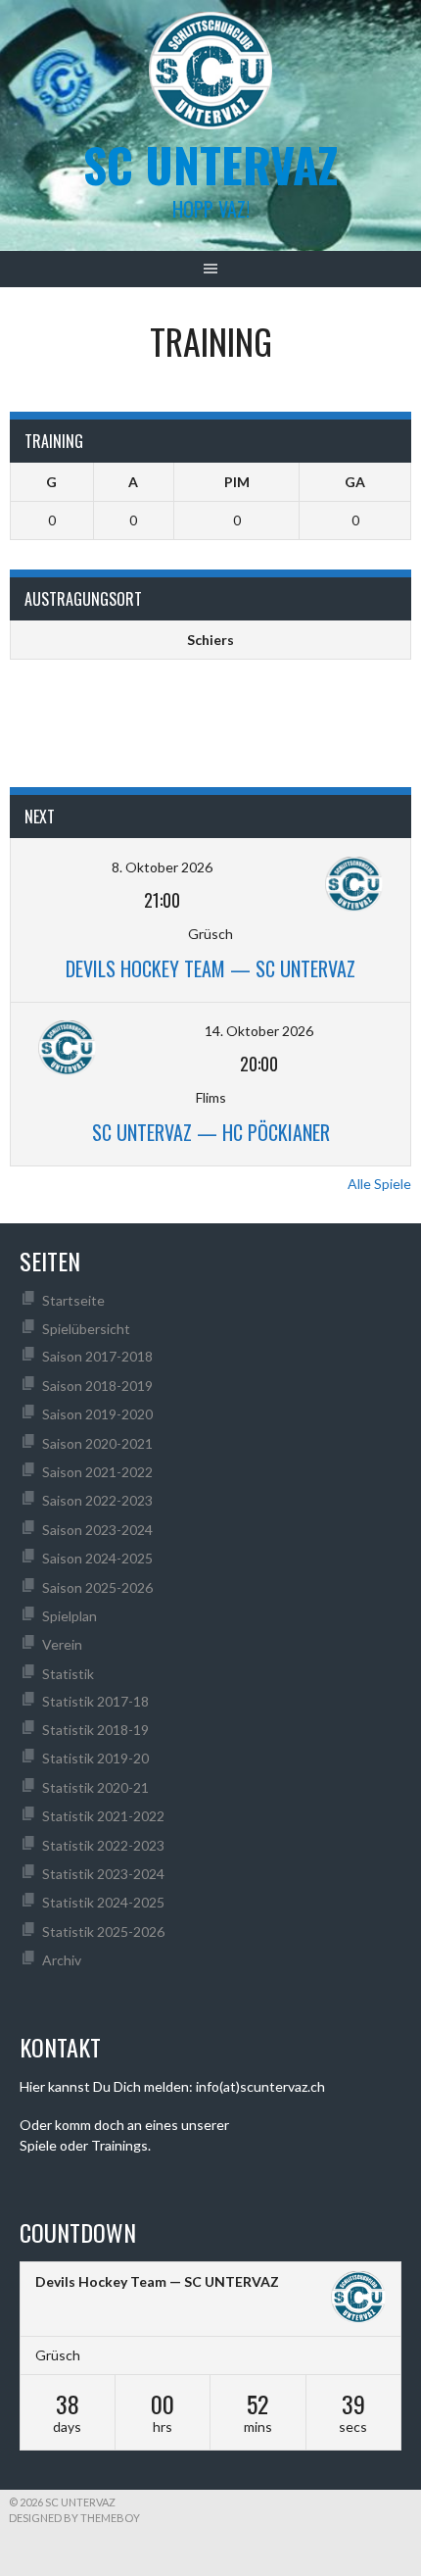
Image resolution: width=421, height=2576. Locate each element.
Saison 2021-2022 (97, 1472)
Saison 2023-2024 (97, 1530)
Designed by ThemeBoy (74, 2518)
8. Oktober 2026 (162, 867)
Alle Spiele (379, 1184)
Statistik (68, 1674)
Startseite (73, 1300)
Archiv (62, 1960)
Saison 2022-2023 (97, 1500)
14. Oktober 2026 (259, 1031)
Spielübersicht (86, 1329)
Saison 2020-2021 (97, 1443)
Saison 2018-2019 (97, 1386)
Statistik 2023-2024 (103, 1874)
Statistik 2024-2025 (103, 1902)
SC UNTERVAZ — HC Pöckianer (211, 1132)
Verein (62, 1644)
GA (355, 482)
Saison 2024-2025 (97, 1558)
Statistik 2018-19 (95, 1730)
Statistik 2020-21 (95, 1787)
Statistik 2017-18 (95, 1701)
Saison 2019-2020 (97, 1414)
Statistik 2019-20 (95, 1758)
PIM (237, 482)
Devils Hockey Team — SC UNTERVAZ (210, 968)
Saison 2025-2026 (97, 1587)
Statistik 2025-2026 (103, 1932)
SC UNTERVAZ (210, 164)
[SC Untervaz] (358, 2300)
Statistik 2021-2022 (103, 1816)
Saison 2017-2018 (97, 1356)
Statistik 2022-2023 (103, 1845)
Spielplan (70, 1616)
